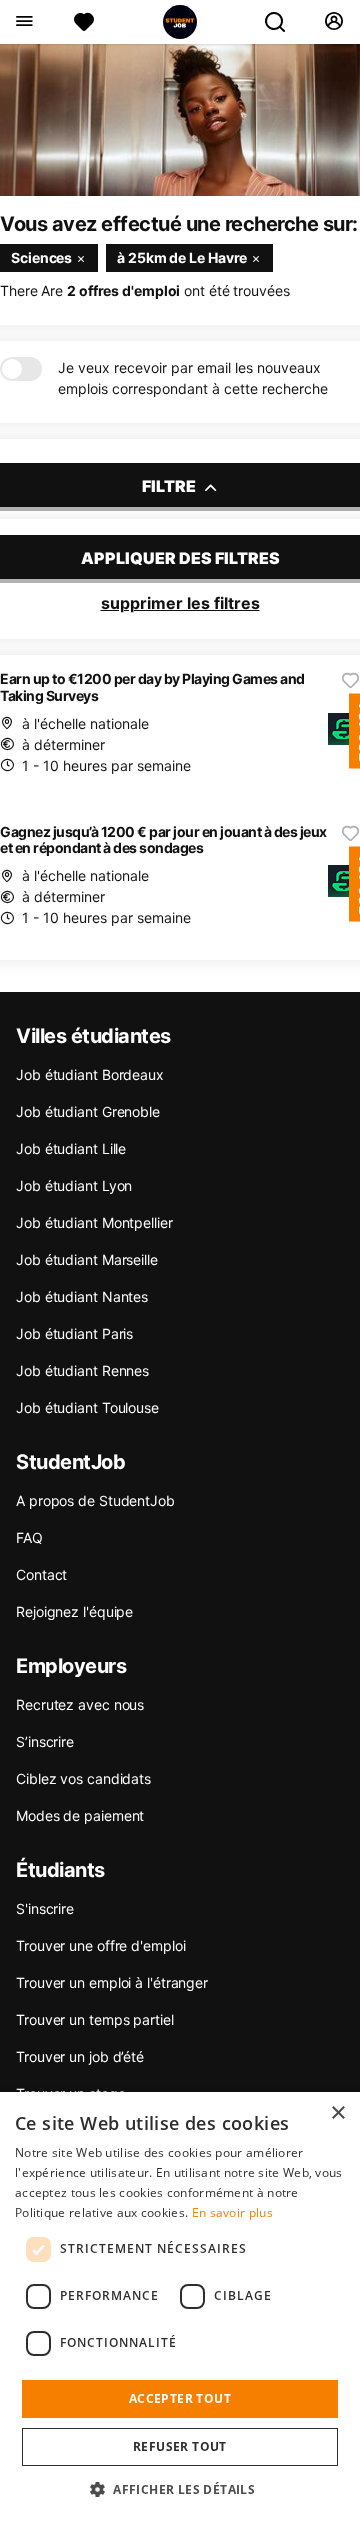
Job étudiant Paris (74, 1333)
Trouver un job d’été (80, 2056)
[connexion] (333, 22)
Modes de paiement (80, 1815)
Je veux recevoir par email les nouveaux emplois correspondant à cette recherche (193, 378)
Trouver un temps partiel (95, 2019)
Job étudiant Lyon (74, 1185)
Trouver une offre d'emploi (100, 1945)
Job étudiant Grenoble (88, 1111)
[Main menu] (23, 22)
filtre (170, 486)
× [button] (337, 2113)
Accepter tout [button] (180, 2398)
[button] (180, 2489)
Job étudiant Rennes (82, 1370)
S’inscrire (45, 1741)
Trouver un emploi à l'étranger (112, 1982)
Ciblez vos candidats (83, 1778)
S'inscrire (45, 1908)
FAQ (29, 1537)
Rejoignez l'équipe (74, 1611)
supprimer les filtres (180, 603)
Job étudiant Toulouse (87, 1407)
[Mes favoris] (84, 22)
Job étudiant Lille (71, 1148)
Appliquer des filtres (180, 558)
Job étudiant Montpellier (94, 1222)
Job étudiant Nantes (82, 1296)
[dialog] (180, 2307)
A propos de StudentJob (95, 1500)
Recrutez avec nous (80, 1704)
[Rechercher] (283, 22)
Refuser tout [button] (180, 2446)
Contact (41, 1574)
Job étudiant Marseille (87, 1259)
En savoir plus (232, 2212)
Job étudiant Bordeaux (90, 1074)
